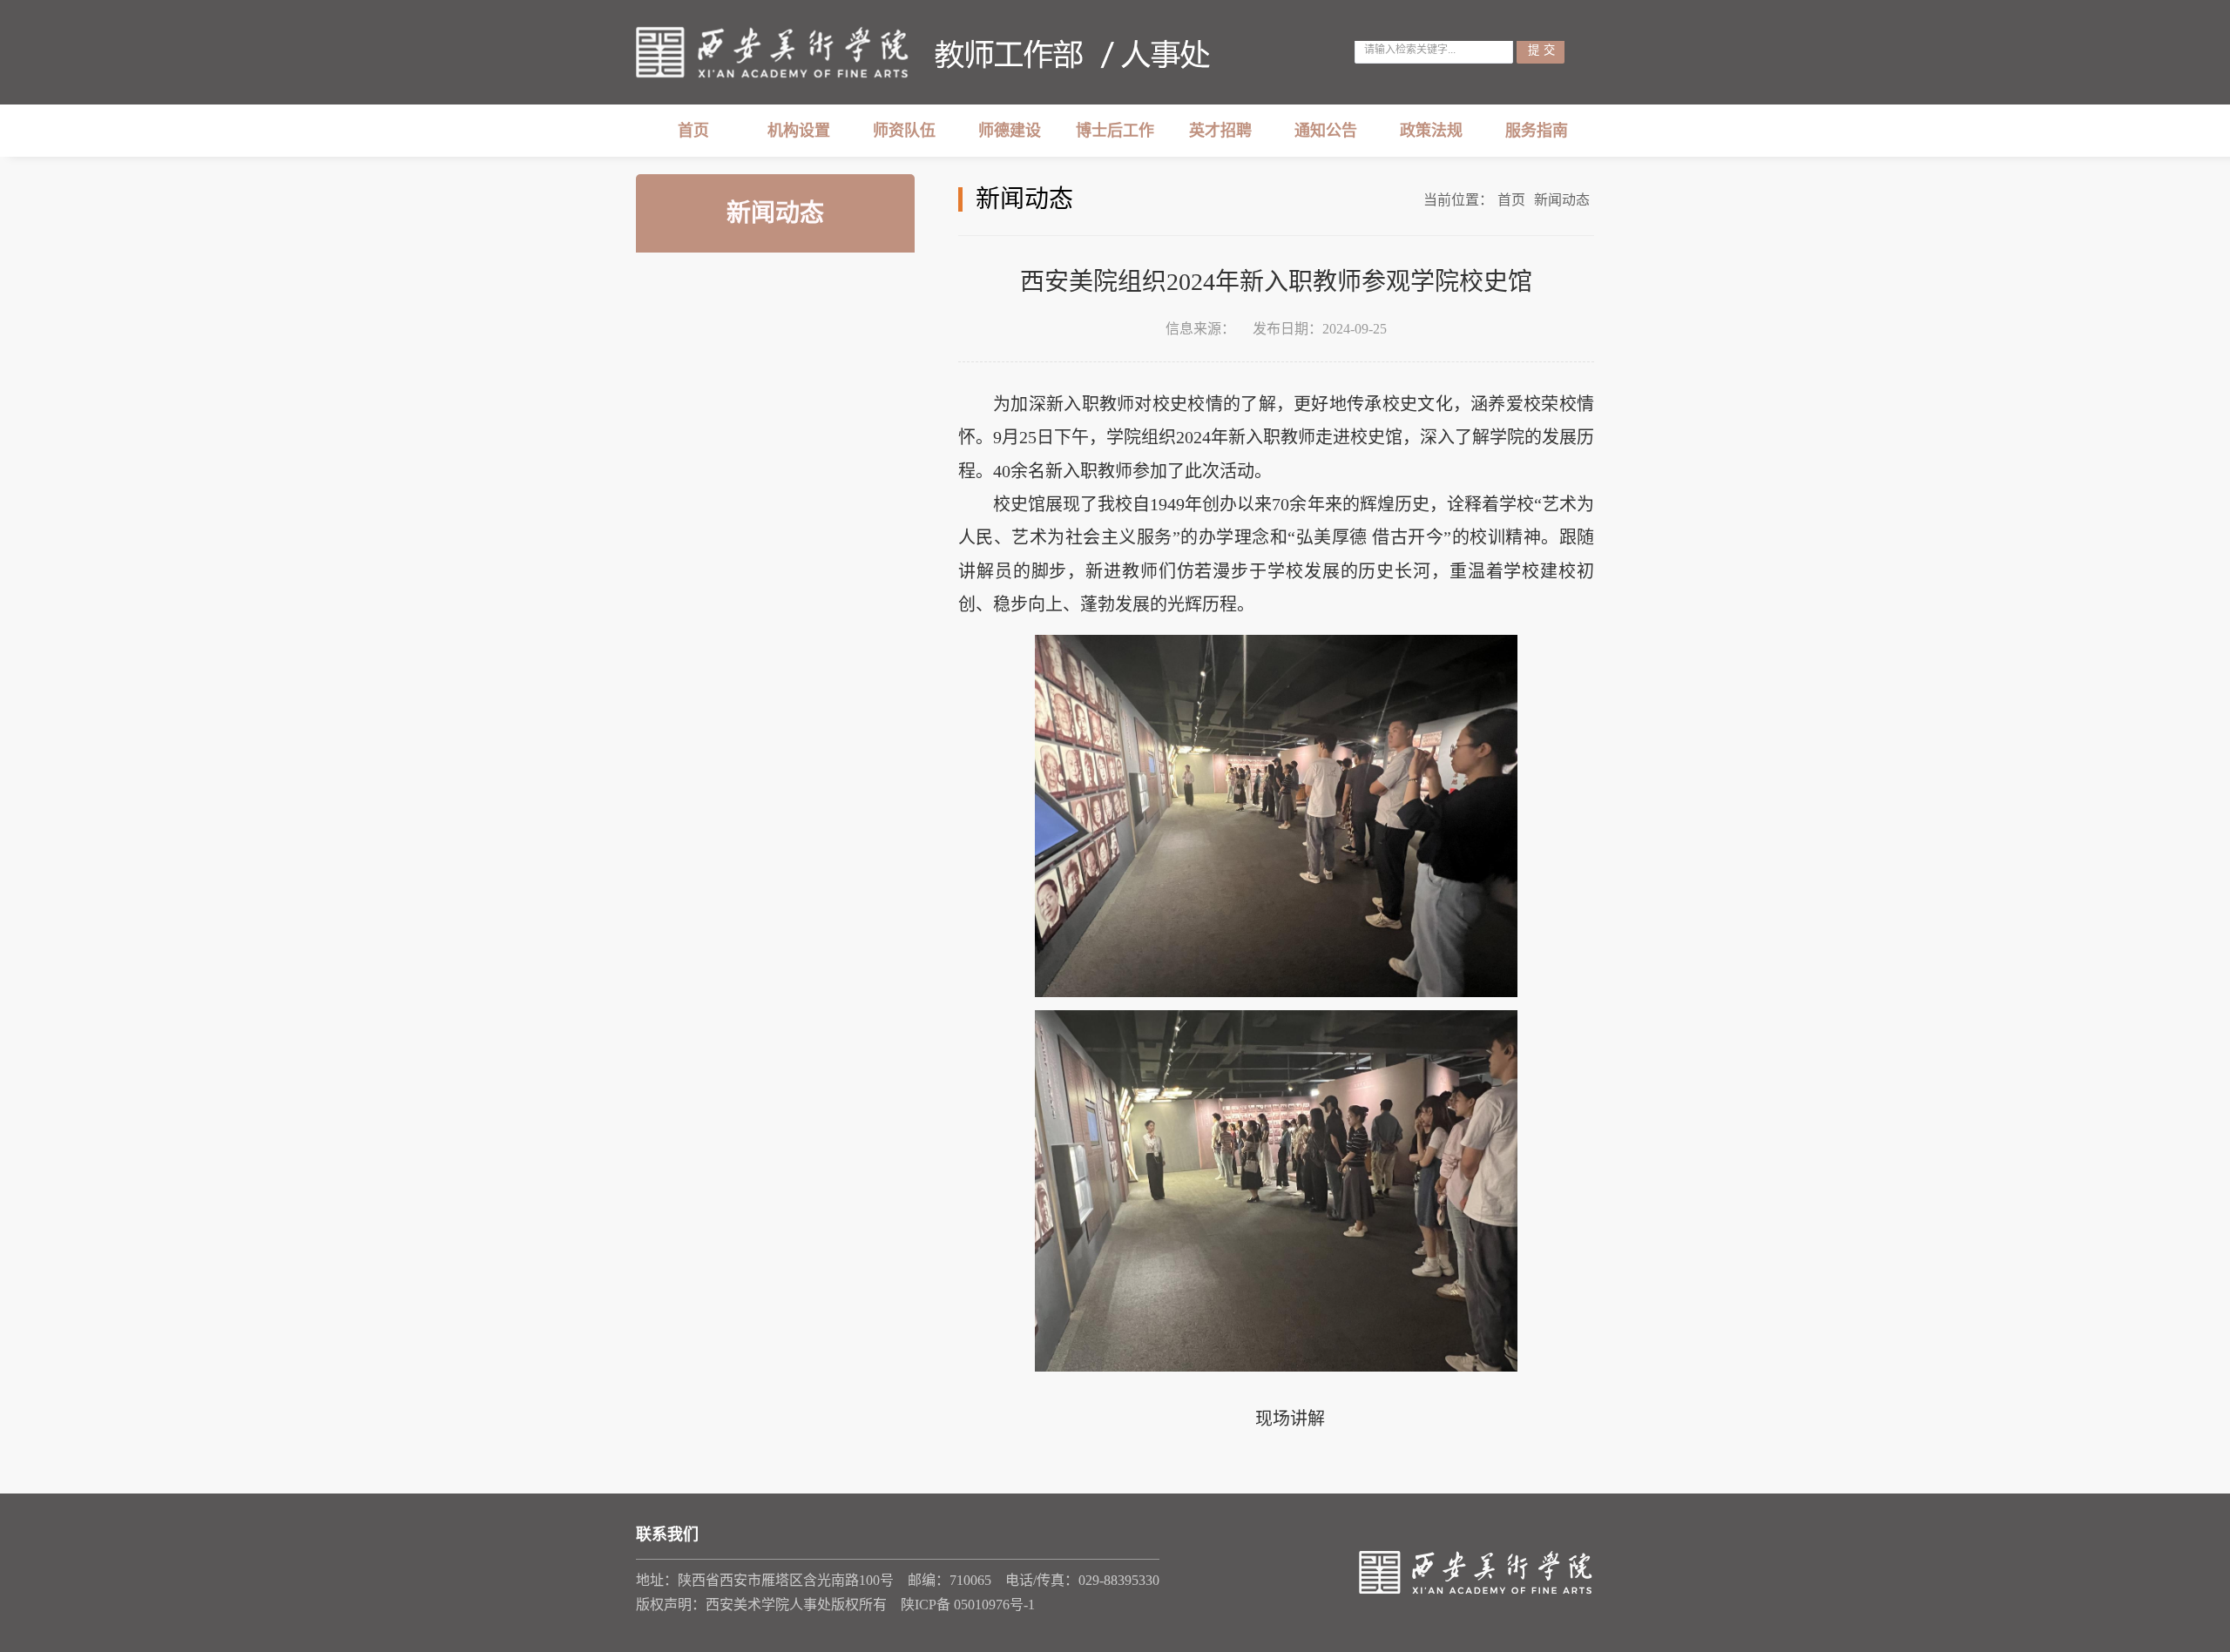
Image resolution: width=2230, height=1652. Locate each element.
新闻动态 (1562, 200)
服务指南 (1537, 131)
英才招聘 (1220, 131)
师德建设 (1010, 131)
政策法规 (1431, 131)
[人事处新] (923, 52)
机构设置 (799, 131)
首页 (693, 131)
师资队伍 (904, 131)
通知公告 (1326, 131)
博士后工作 (1115, 131)
